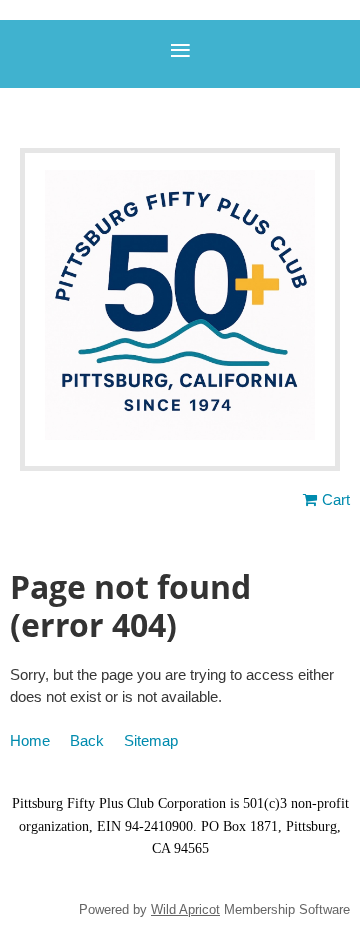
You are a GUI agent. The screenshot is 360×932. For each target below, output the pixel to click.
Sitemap (151, 740)
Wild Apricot (185, 909)
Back (87, 740)
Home (30, 740)
